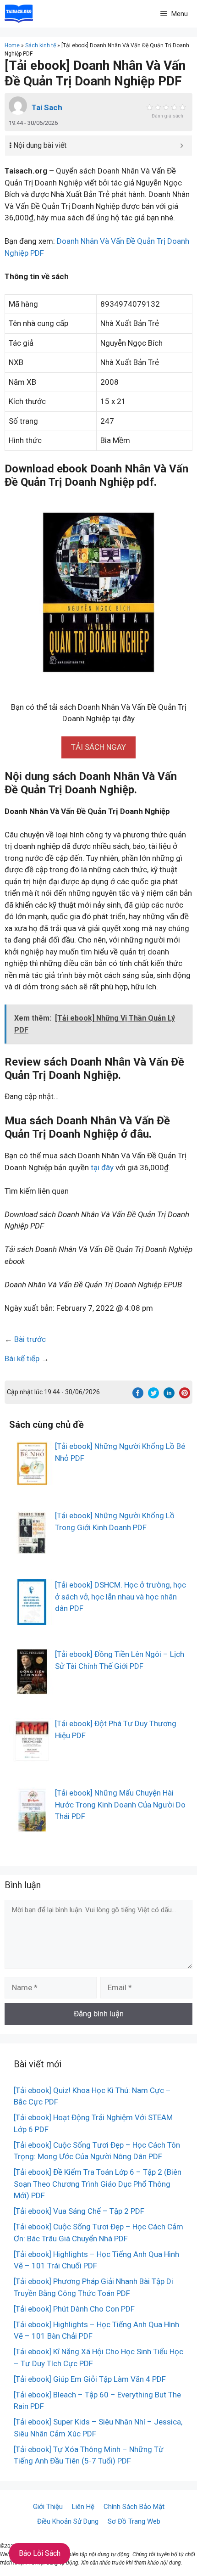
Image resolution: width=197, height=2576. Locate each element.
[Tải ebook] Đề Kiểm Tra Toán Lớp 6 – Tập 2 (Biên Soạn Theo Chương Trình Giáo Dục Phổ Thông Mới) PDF (98, 2184)
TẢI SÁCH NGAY (98, 747)
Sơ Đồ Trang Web (134, 2521)
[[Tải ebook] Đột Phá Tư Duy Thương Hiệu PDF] (32, 1758)
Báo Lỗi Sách (40, 2553)
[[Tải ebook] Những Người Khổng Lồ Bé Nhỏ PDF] (32, 1481)
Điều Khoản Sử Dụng (68, 2521)
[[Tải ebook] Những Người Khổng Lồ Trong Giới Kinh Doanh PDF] (32, 1550)
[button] (98, 747)
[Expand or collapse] (182, 146)
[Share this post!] (138, 1396)
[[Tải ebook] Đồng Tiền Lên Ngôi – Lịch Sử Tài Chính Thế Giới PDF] (32, 1689)
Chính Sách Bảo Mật (134, 2507)
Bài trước (30, 1339)
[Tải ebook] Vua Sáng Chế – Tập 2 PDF (79, 2211)
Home (12, 45)
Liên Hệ (83, 2507)
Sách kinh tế (41, 45)
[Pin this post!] (185, 1396)
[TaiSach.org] (19, 14)
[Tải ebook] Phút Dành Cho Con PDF (74, 2309)
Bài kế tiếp (22, 1358)
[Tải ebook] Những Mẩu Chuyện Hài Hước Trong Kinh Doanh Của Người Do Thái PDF (120, 1804)
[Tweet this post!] (153, 1396)
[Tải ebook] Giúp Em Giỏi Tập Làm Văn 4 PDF (90, 2379)
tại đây (102, 1167)
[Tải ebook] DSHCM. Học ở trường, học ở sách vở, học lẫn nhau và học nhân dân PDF (120, 1597)
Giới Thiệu (48, 2507)
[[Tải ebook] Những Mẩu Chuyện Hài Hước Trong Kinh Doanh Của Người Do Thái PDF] (32, 1827)
